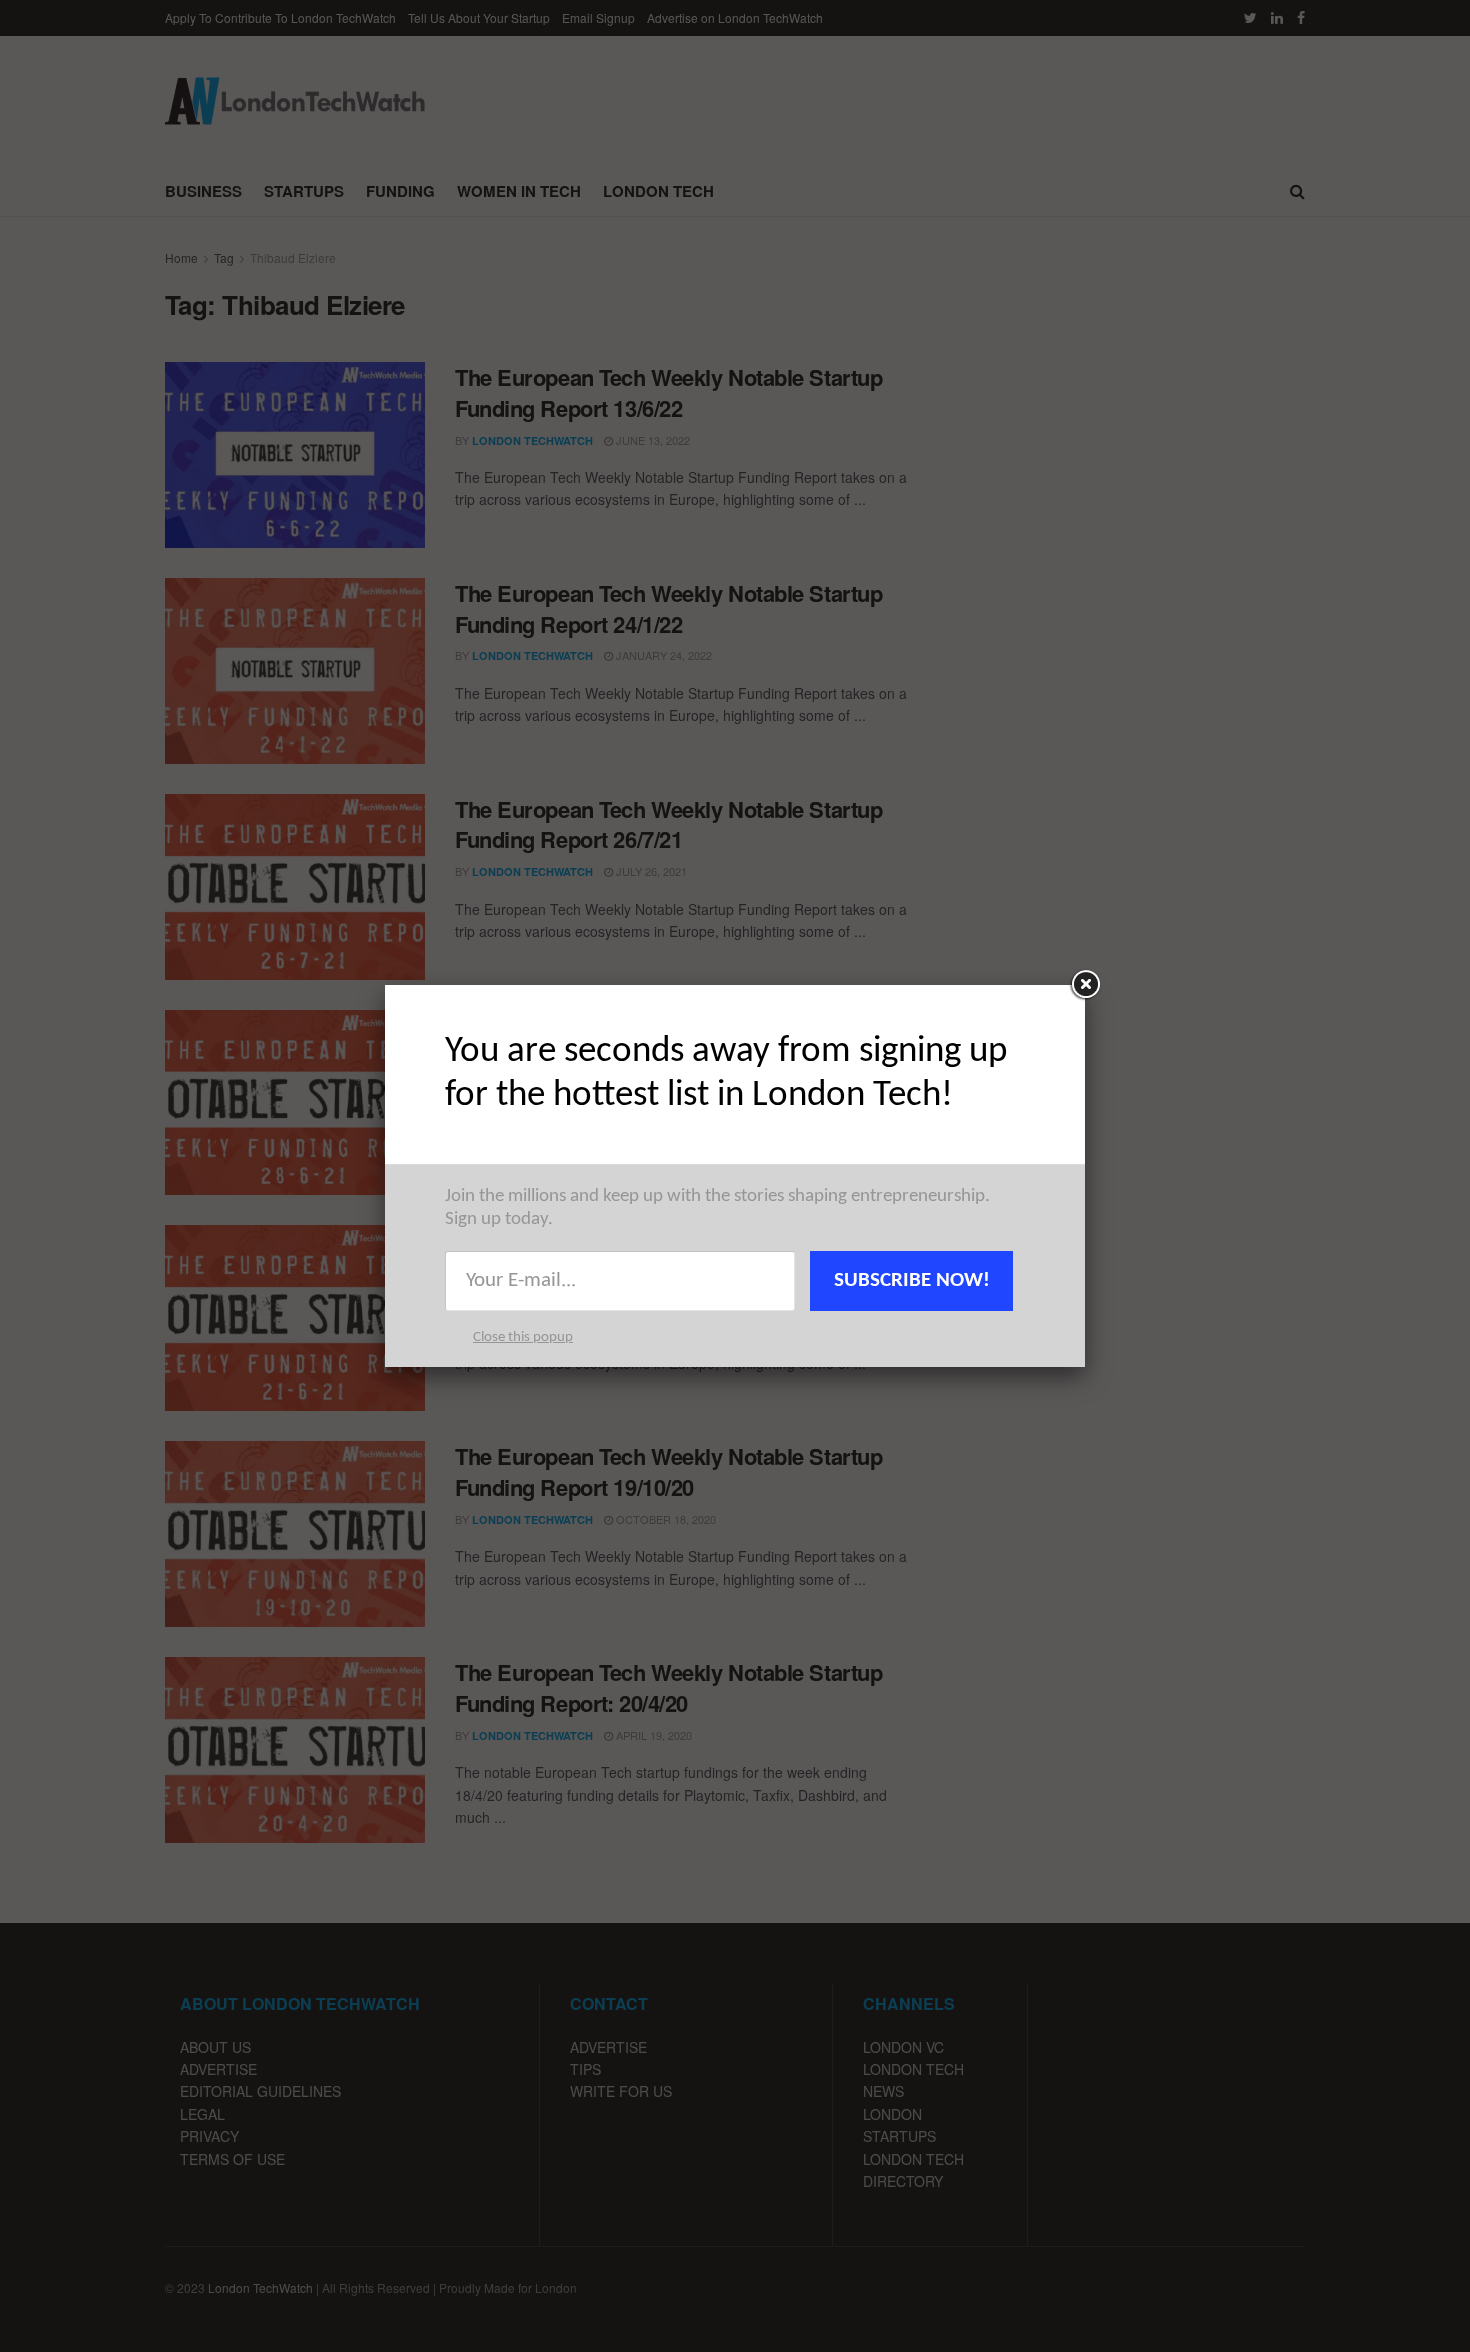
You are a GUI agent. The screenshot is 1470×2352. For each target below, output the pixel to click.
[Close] (1085, 985)
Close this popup (523, 1337)
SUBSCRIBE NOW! (912, 1280)
